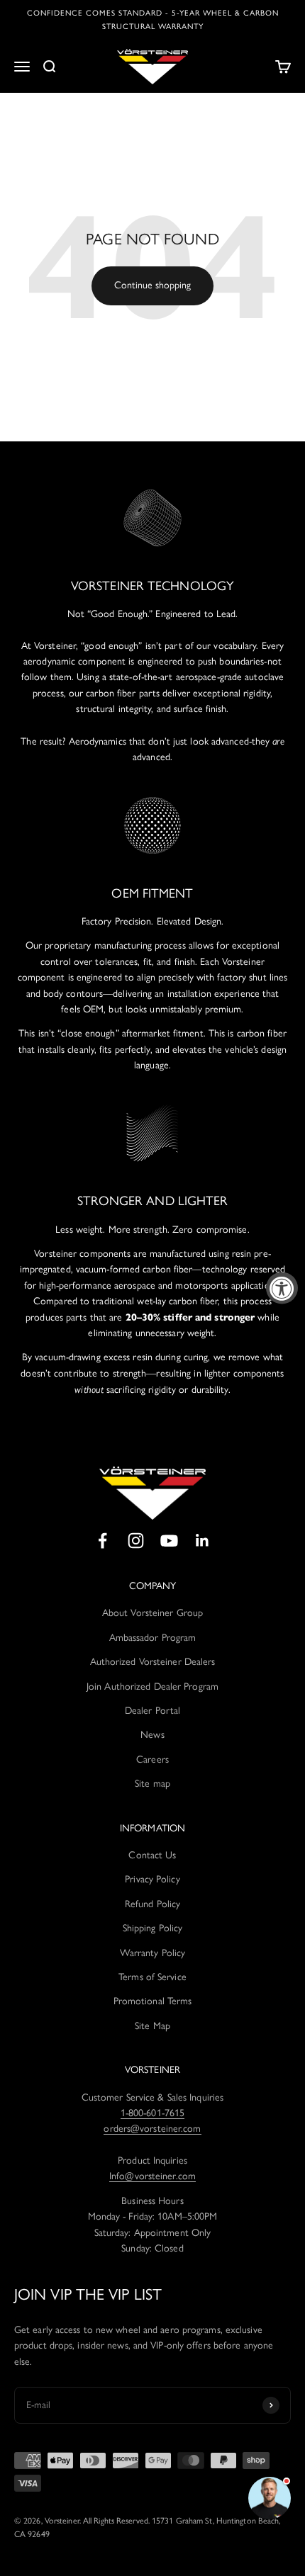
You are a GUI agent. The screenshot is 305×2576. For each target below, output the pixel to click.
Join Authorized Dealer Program (152, 1687)
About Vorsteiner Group (152, 1613)
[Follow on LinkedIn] (203, 1541)
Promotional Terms (153, 2001)
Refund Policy (152, 1904)
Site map (152, 1784)
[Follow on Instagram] (136, 1541)
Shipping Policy (153, 1928)
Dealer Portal (152, 1711)
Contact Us (152, 1855)
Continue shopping (152, 285)
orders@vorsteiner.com (152, 2129)
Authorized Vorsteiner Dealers (153, 1662)
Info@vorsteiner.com (152, 2176)
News (152, 1735)
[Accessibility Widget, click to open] (282, 1288)
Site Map (152, 2026)
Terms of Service (152, 1977)
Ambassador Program (153, 1638)
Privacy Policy (152, 1879)
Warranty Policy (153, 1953)
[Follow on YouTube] (169, 1541)
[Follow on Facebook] (102, 1541)
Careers (152, 1759)
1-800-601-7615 (152, 2113)
